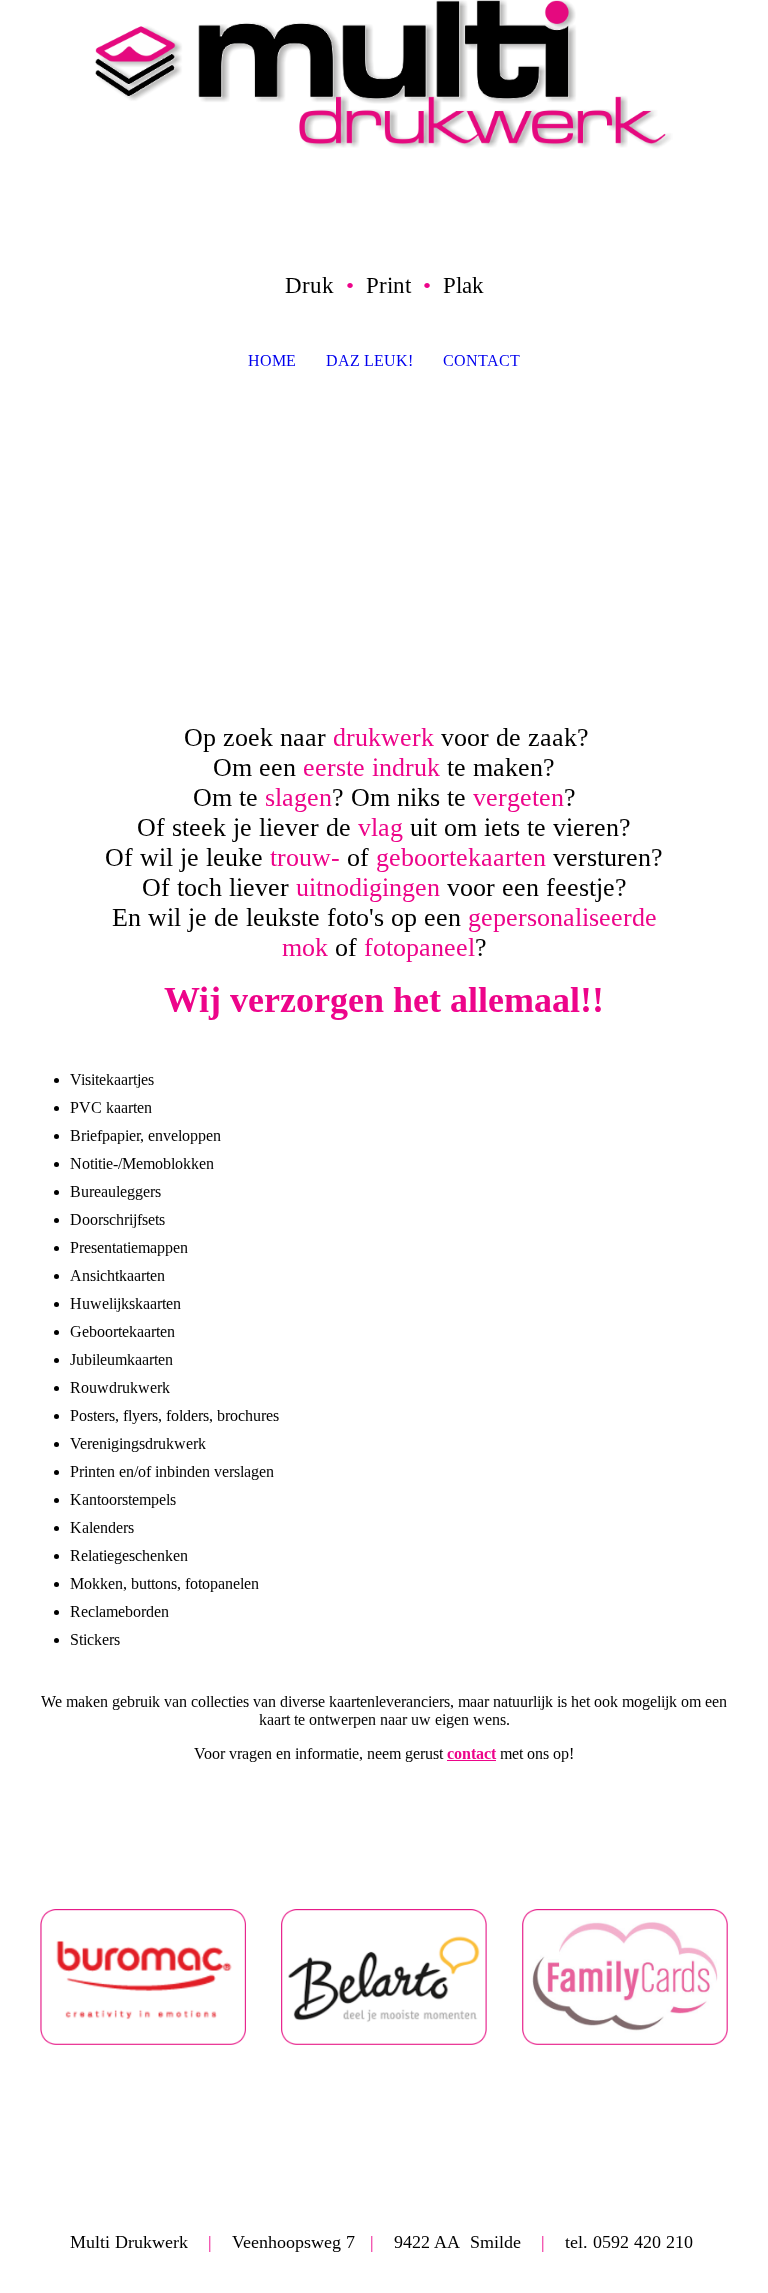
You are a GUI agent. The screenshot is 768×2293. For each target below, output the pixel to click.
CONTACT (481, 360)
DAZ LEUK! (369, 360)
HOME (272, 360)
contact (471, 1753)
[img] (384, 75)
